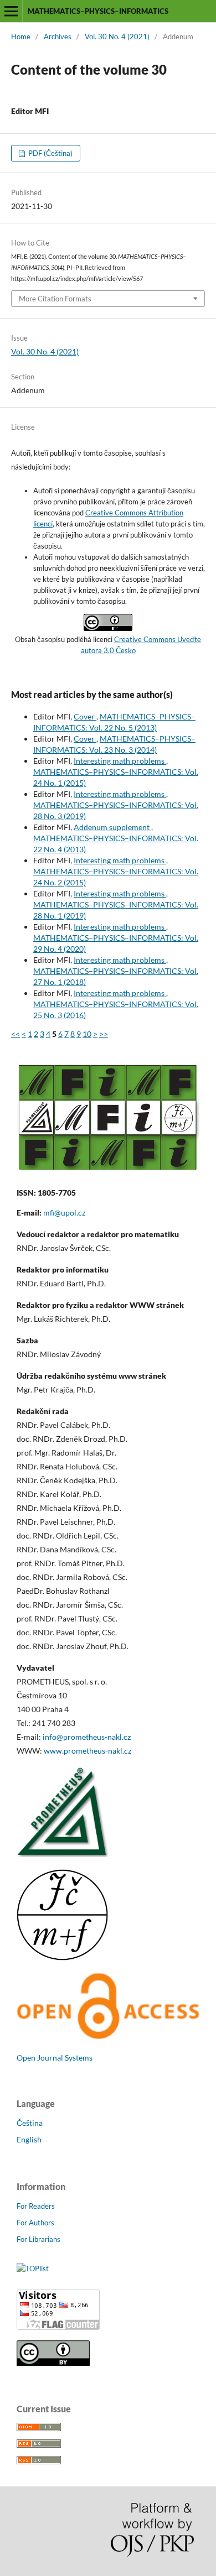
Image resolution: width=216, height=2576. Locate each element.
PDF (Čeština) (50, 153)
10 (87, 1034)
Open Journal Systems (55, 2058)
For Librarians (38, 2239)
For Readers (36, 2206)
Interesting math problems (120, 761)
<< (16, 1034)
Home (21, 36)
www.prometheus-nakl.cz (88, 1751)
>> (104, 1034)
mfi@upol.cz (64, 1213)
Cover (85, 716)
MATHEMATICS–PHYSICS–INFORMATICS (98, 11)
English (29, 2139)
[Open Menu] (11, 11)
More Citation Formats (55, 299)
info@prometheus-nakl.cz (87, 1737)
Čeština (30, 2123)
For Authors (35, 2223)
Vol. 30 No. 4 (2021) (117, 36)
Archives (58, 36)
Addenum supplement (112, 827)
